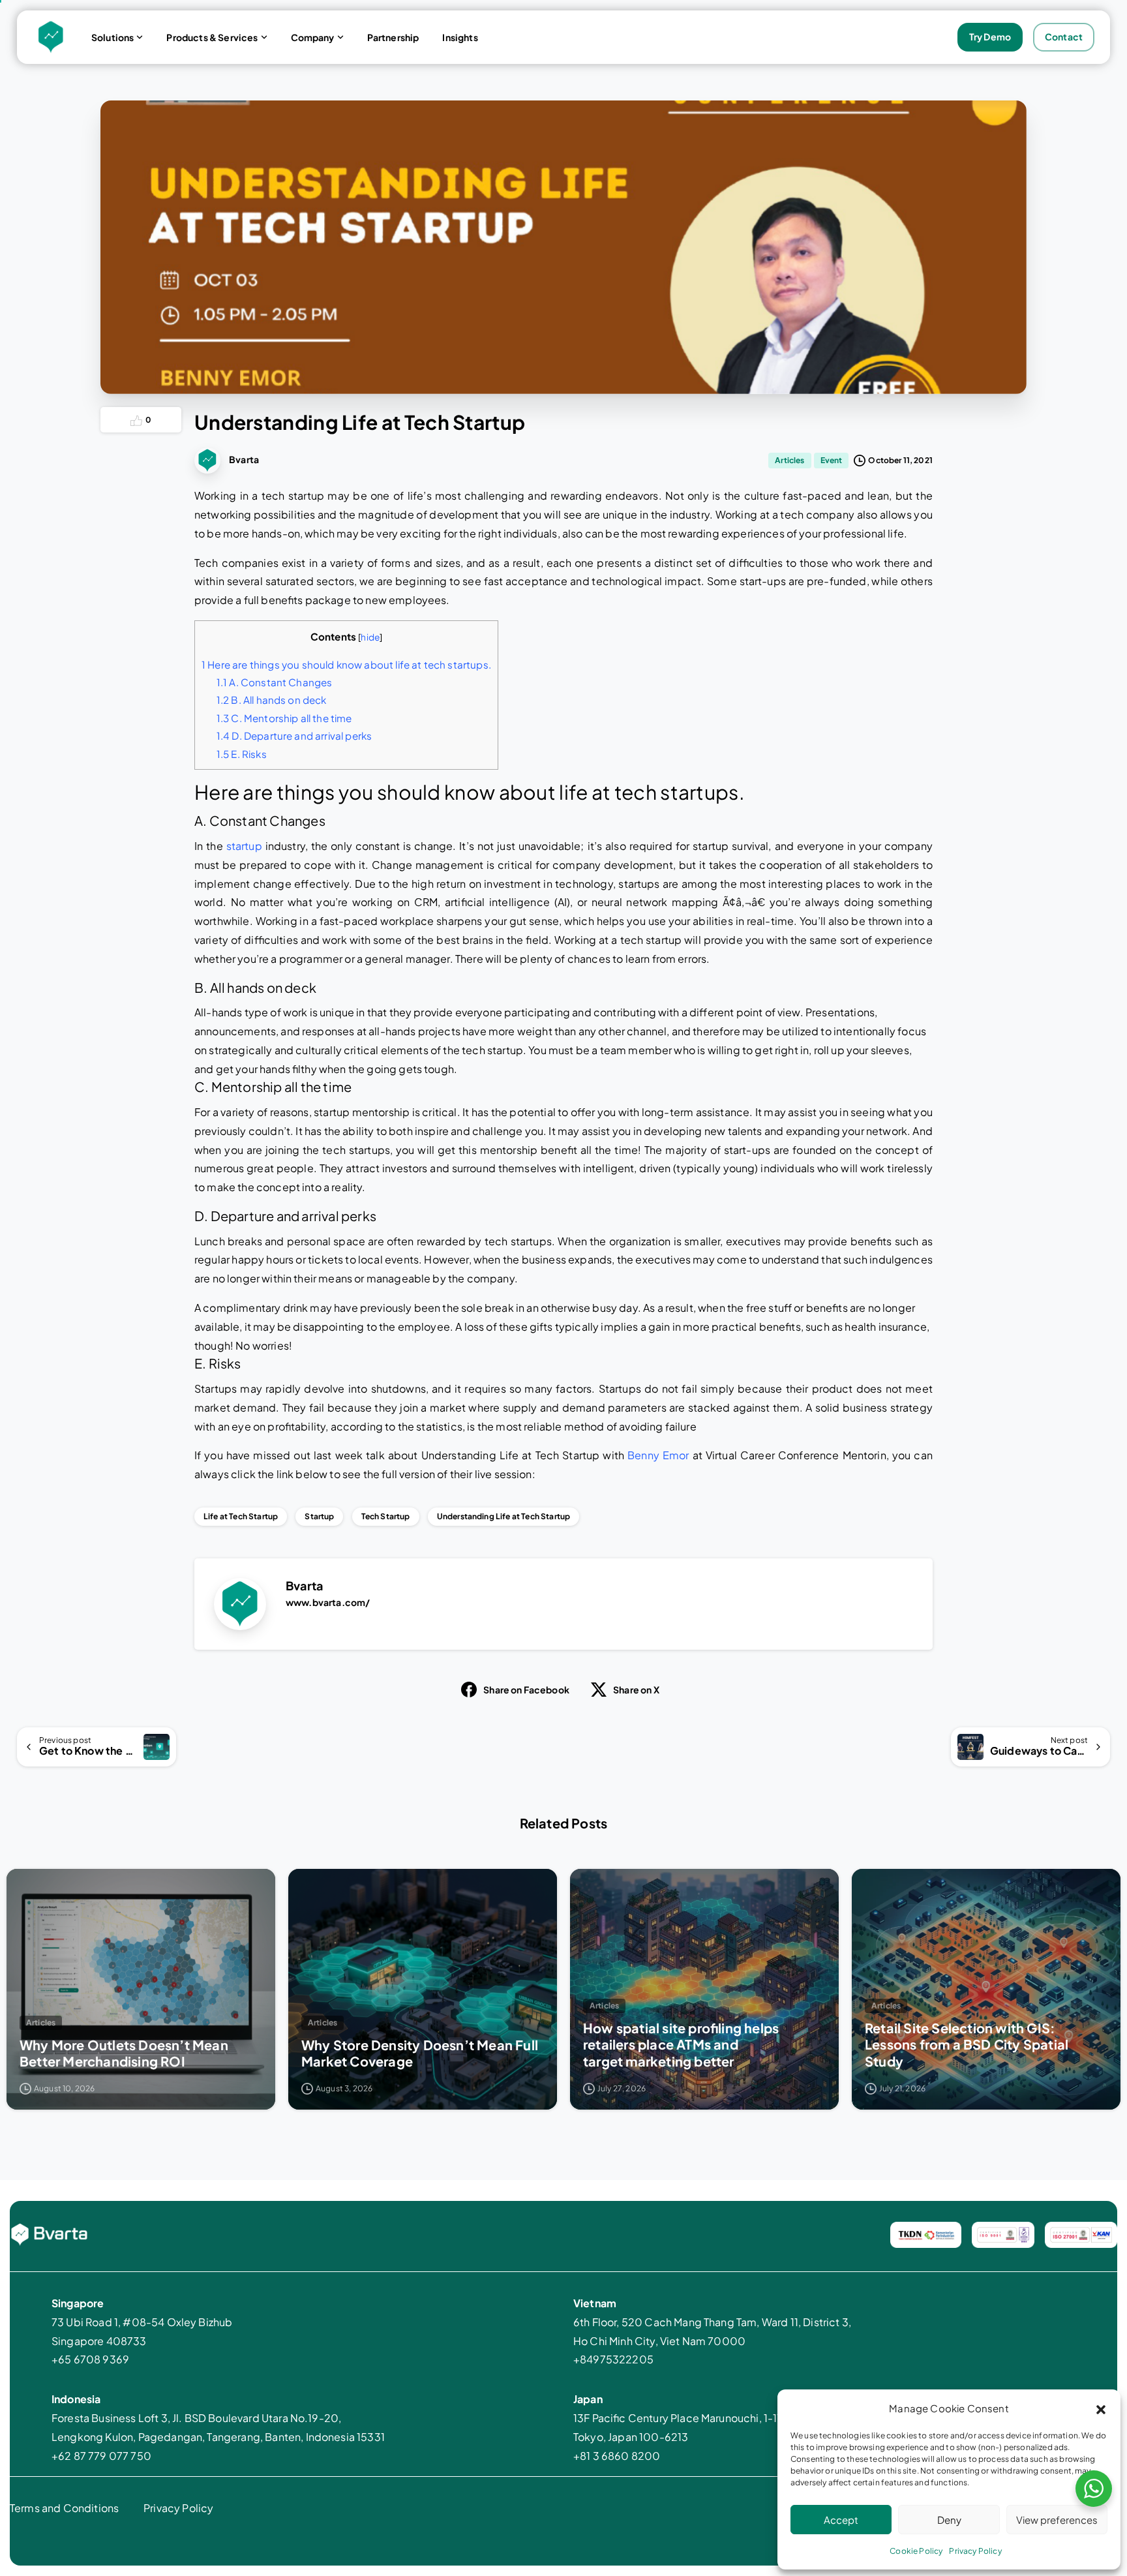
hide (370, 637)
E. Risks (242, 754)
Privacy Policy (975, 2551)
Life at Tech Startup (241, 1516)
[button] (1101, 2408)
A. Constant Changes (275, 682)
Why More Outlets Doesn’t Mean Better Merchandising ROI (124, 2053)
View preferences (1057, 2520)
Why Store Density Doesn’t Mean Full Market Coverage (420, 2053)
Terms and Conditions (64, 2508)
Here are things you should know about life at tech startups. (346, 664)
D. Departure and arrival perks (294, 735)
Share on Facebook (526, 1690)
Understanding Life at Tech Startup (503, 1516)
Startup (319, 1516)
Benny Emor (658, 1455)
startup (244, 846)
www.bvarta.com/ (328, 1602)
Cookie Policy (916, 2551)
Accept (841, 2520)
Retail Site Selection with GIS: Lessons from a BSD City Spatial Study (967, 2044)
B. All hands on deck (272, 700)
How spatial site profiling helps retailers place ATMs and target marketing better (681, 2044)
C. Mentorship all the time (284, 718)
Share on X (636, 1690)
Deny (949, 2520)
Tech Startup (386, 1516)
